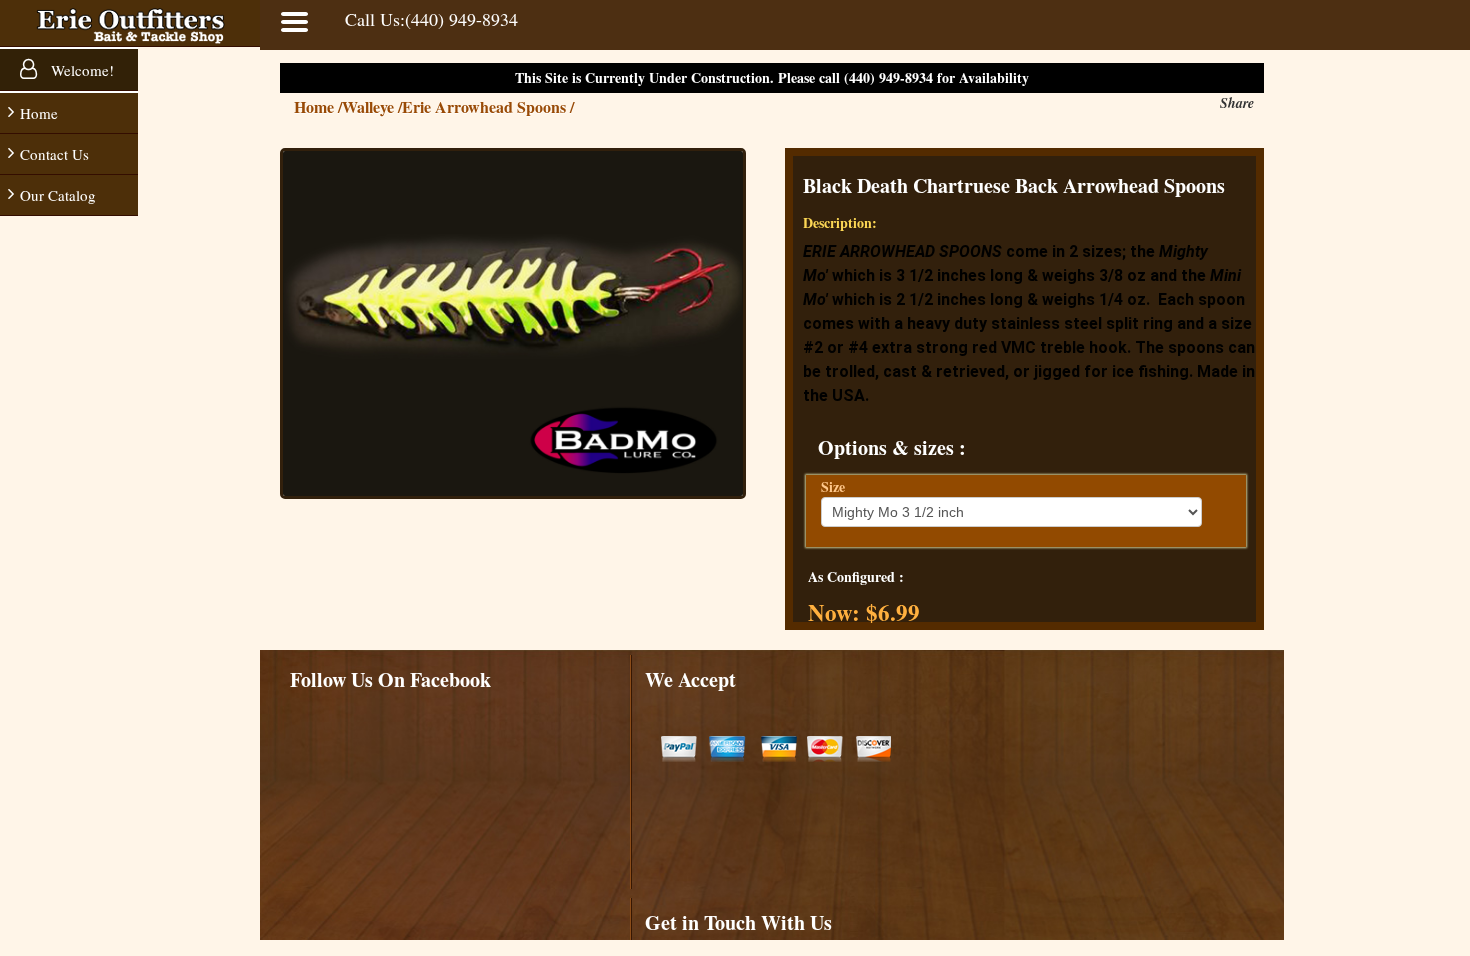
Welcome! (80, 70)
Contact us (54, 154)
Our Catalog (58, 195)
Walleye (372, 106)
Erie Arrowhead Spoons (488, 106)
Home (39, 113)
